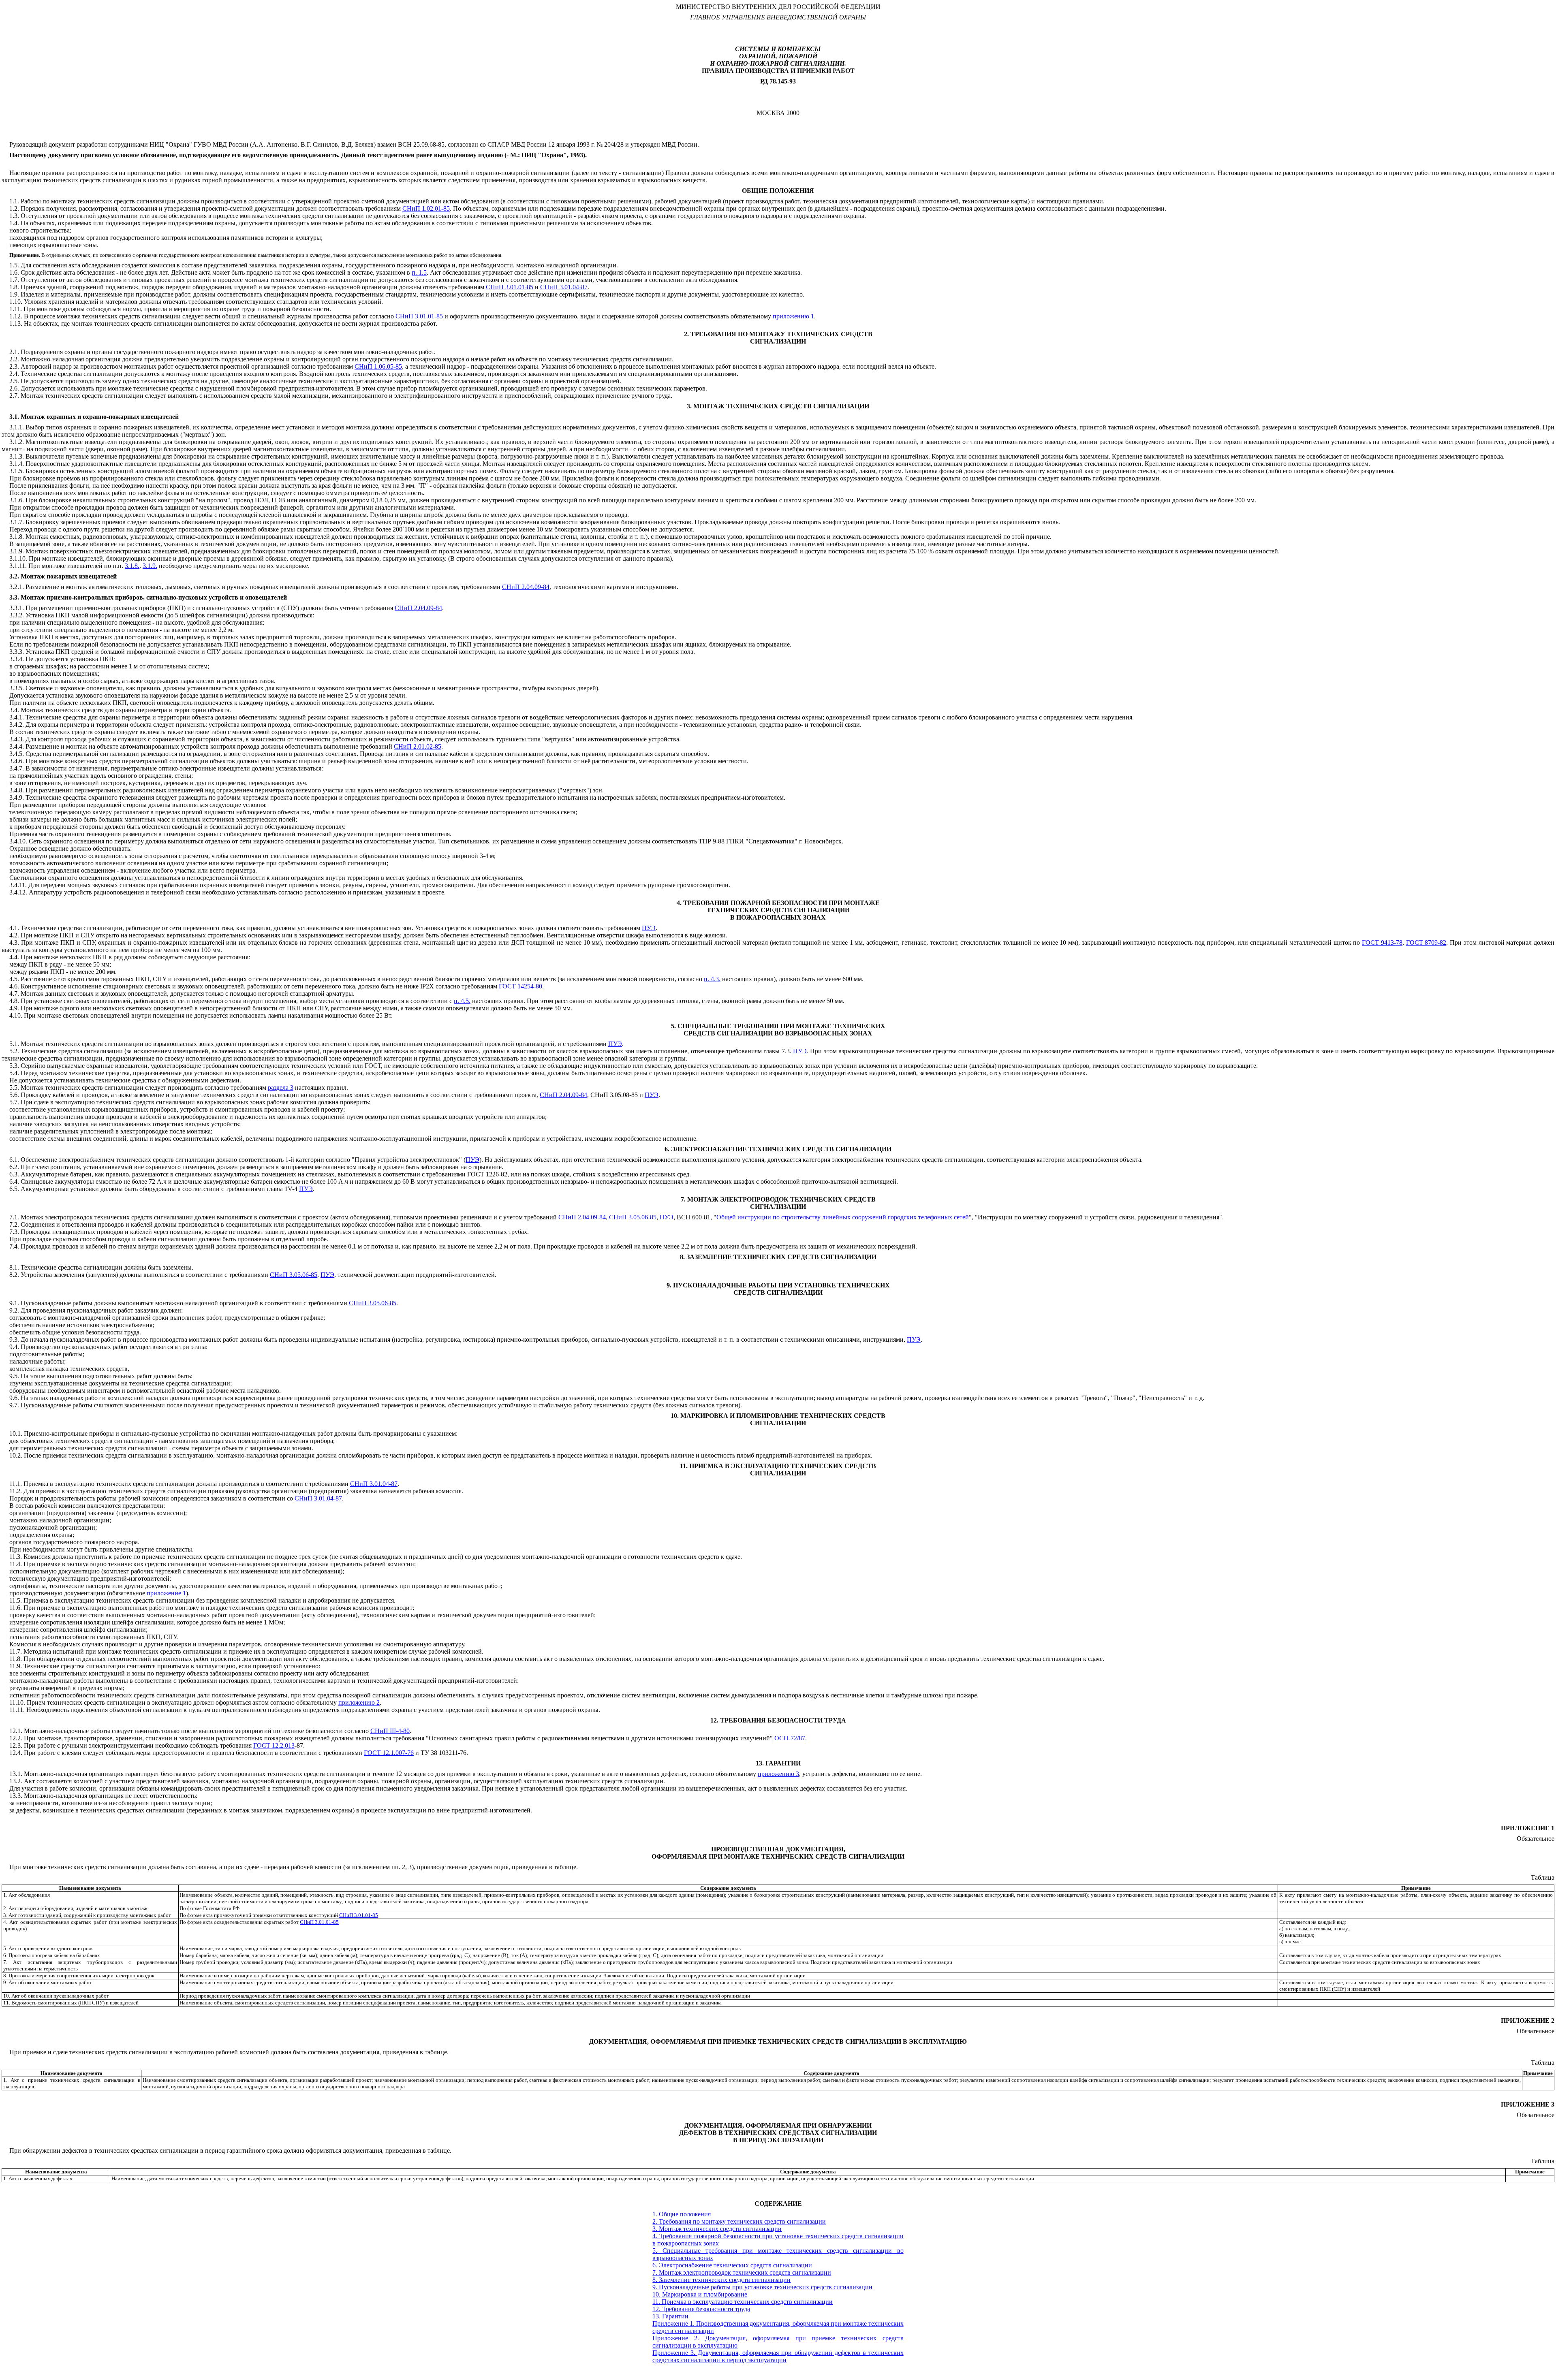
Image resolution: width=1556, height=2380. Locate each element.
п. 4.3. (712, 979)
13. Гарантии (670, 2316)
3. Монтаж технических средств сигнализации (717, 2229)
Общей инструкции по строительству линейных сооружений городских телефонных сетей (843, 1217)
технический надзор (438, 366)
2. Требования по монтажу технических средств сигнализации (739, 2221)
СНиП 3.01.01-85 (510, 287)
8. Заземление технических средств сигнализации (721, 2280)
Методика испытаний (54, 1651)
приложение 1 (166, 1593)
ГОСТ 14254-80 (520, 986)
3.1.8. (132, 566)
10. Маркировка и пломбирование (700, 2294)
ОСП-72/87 (790, 1738)
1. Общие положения (682, 2214)
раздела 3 (281, 1088)
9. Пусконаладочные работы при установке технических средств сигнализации (762, 2287)
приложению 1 (793, 316)
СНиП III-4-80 (390, 1731)
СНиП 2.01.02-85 (418, 746)
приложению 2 (359, 1702)
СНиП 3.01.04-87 (564, 287)
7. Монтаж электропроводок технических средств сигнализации (742, 2272)
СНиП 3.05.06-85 (633, 1217)
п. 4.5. (462, 1001)
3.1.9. (150, 566)
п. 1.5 (419, 272)
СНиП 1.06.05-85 (378, 366)
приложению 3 (778, 1774)
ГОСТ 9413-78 (1382, 942)
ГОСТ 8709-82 (1426, 942)
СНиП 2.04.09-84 (526, 587)
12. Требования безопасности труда (701, 2309)
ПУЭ (649, 928)
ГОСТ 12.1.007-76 (389, 1753)
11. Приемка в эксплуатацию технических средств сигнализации (743, 2302)
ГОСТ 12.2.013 (274, 1745)
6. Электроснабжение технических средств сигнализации (732, 2265)
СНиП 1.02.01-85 (426, 208)
